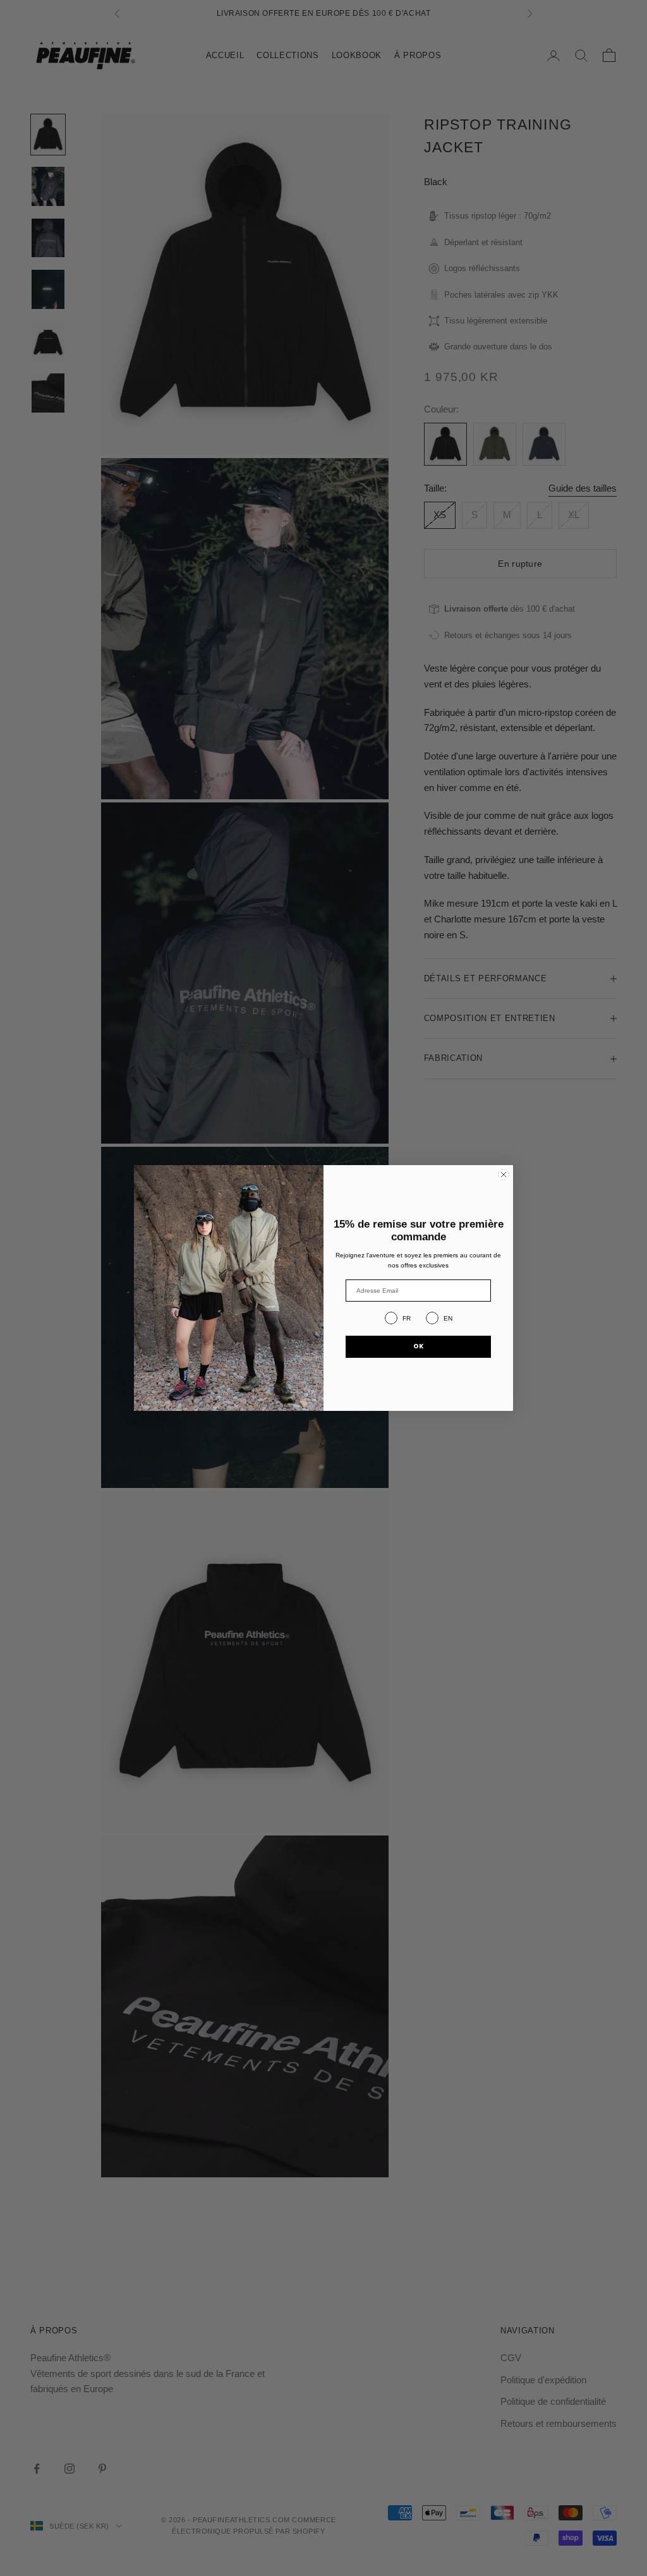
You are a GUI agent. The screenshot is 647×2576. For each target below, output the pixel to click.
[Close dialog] (504, 1175)
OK (418, 1346)
